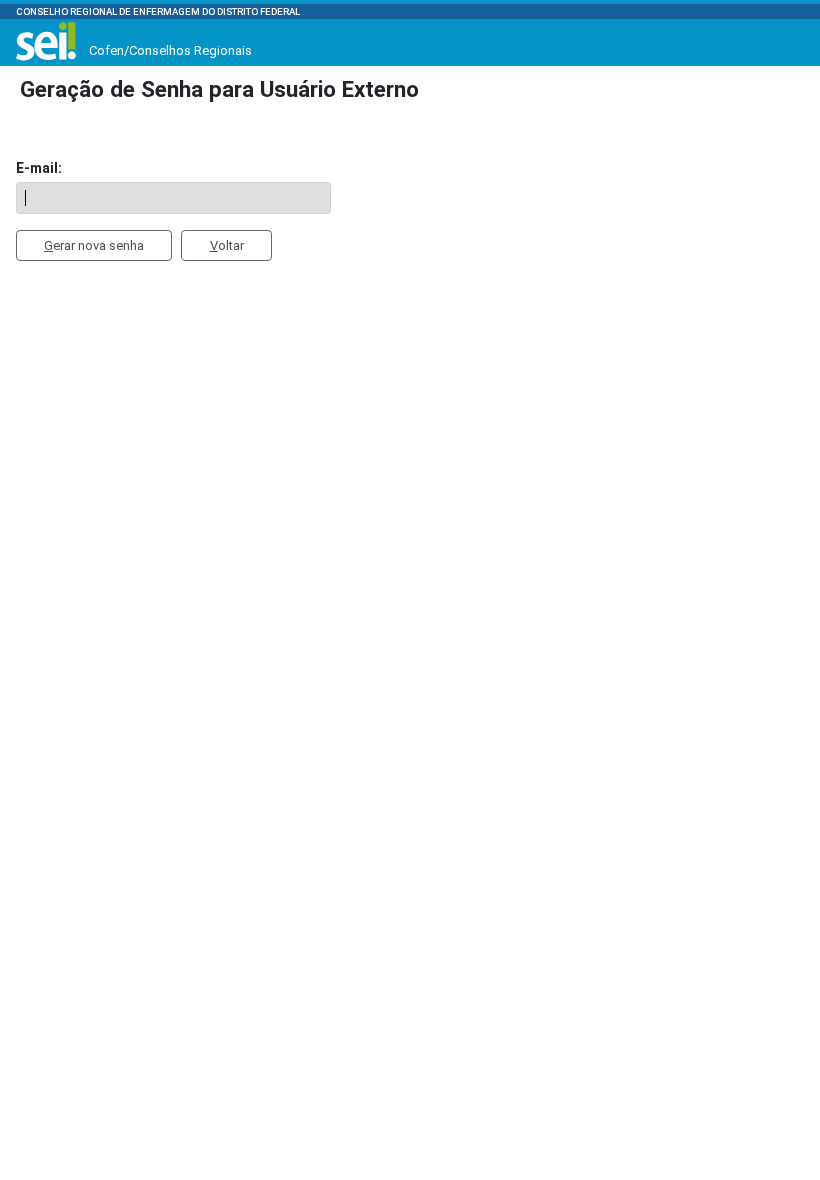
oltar (227, 245)
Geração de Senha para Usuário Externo (219, 89)
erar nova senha (94, 245)
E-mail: (39, 168)
